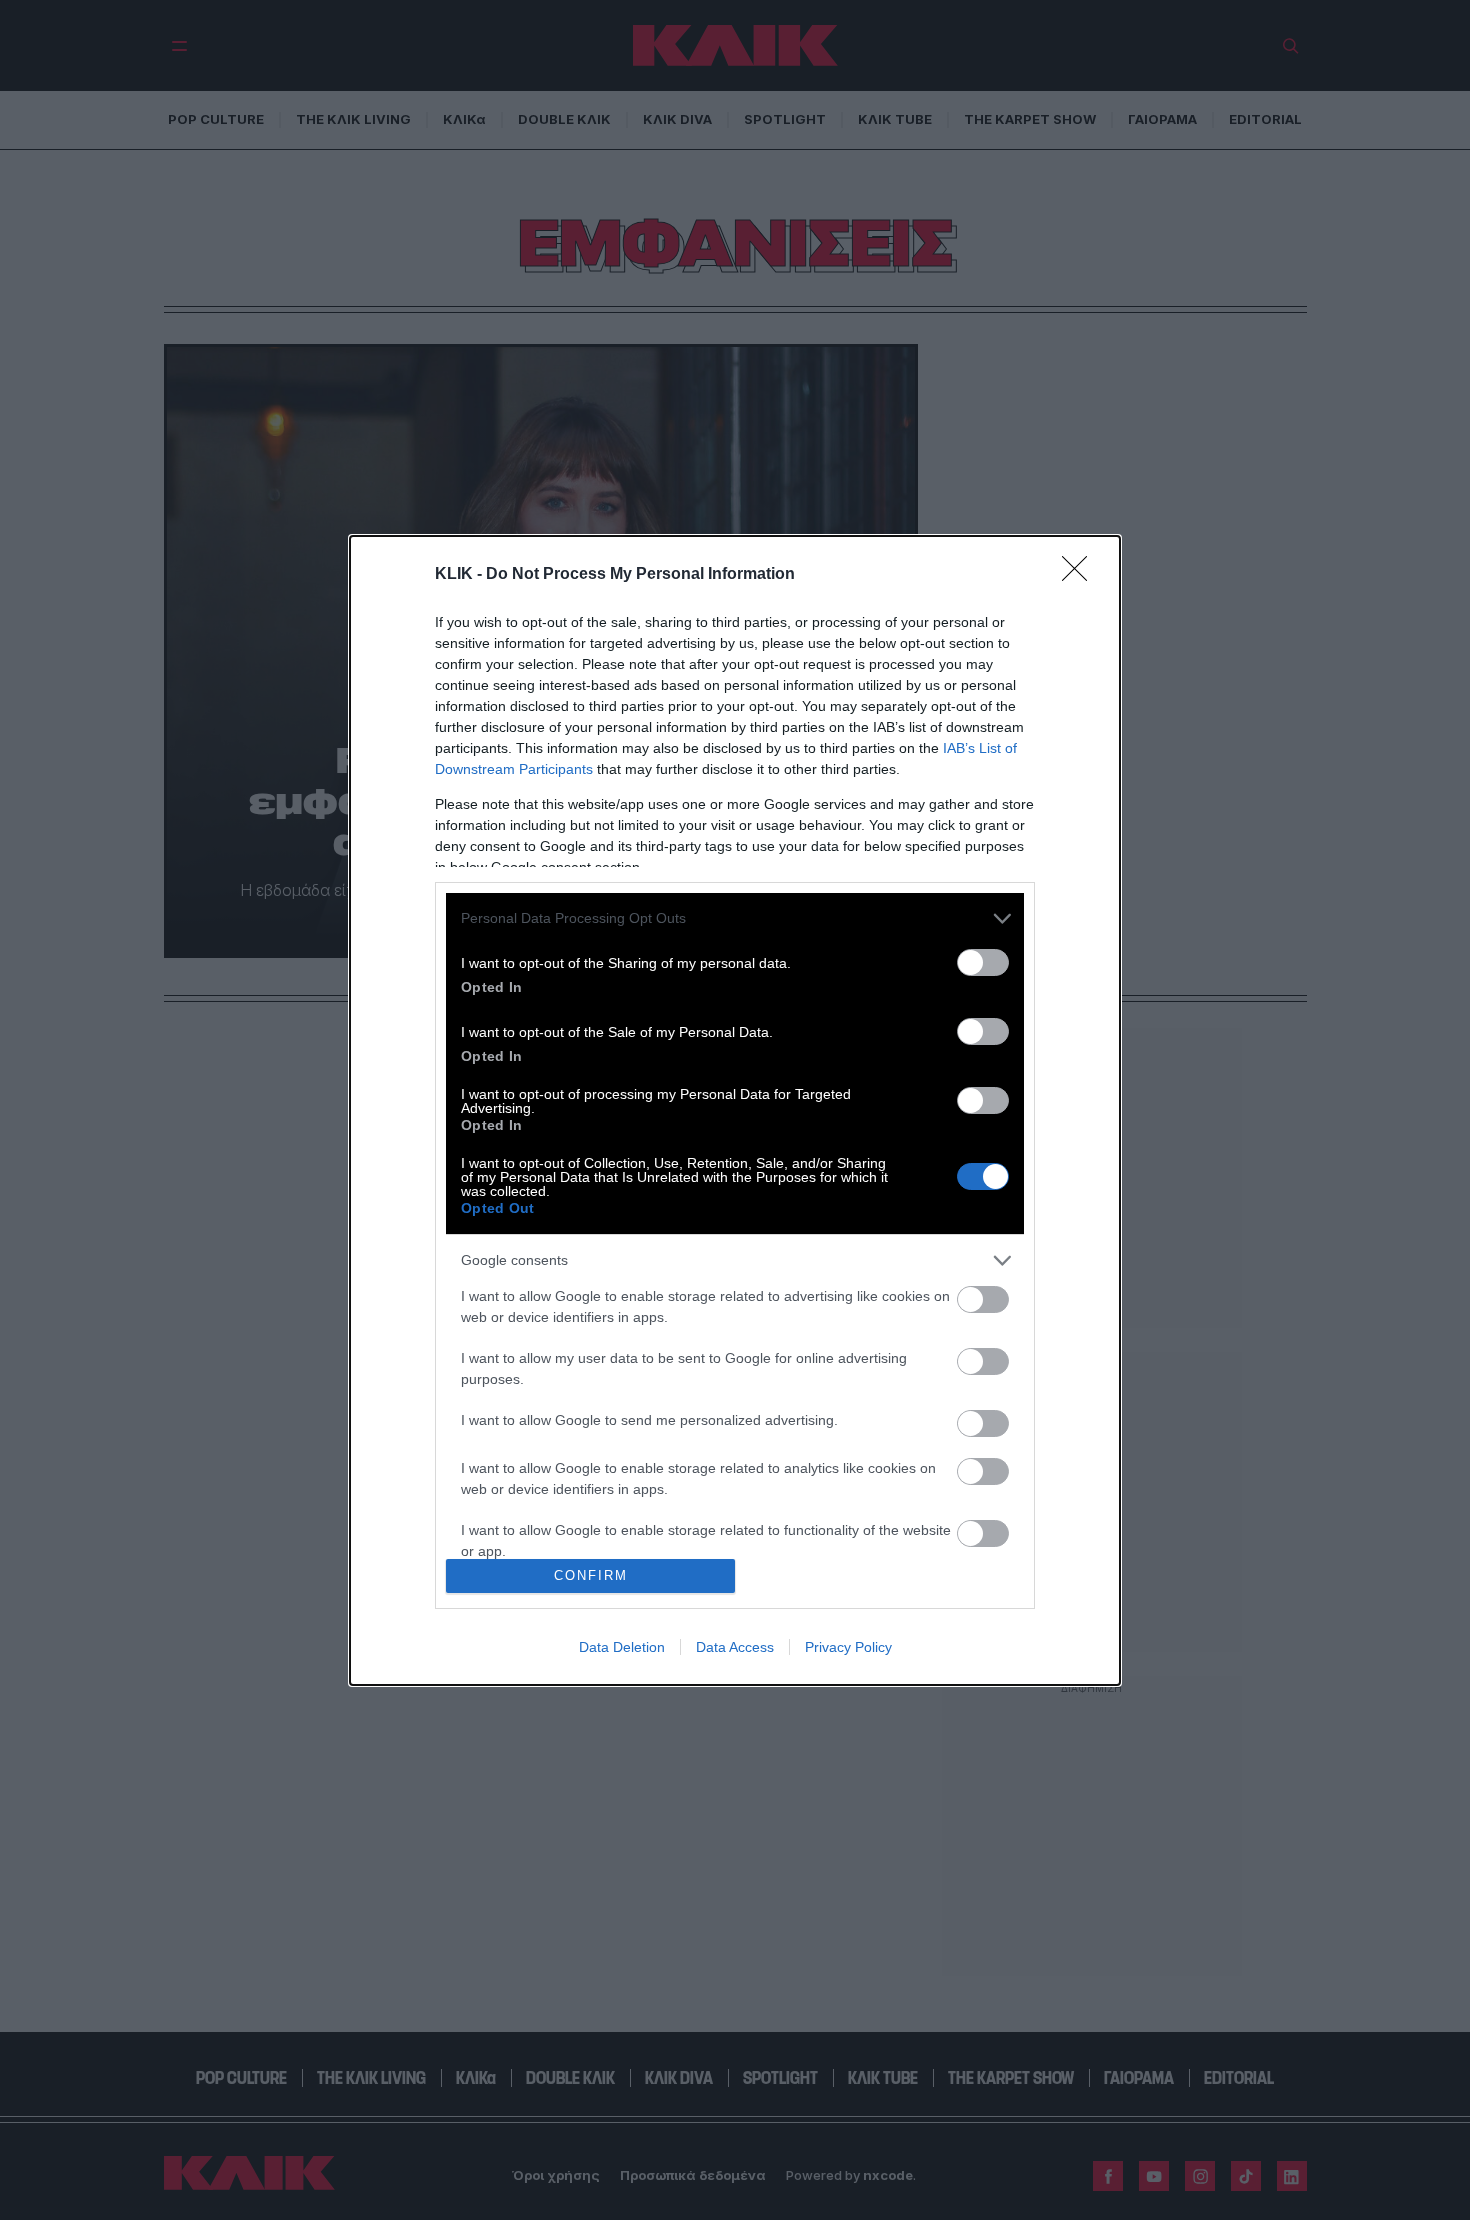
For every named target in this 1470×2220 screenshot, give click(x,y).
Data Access (735, 1647)
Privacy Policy (848, 1647)
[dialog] (735, 1110)
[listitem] (735, 918)
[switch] (983, 962)
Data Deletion (622, 1647)
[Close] (1081, 575)
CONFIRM (591, 1575)
